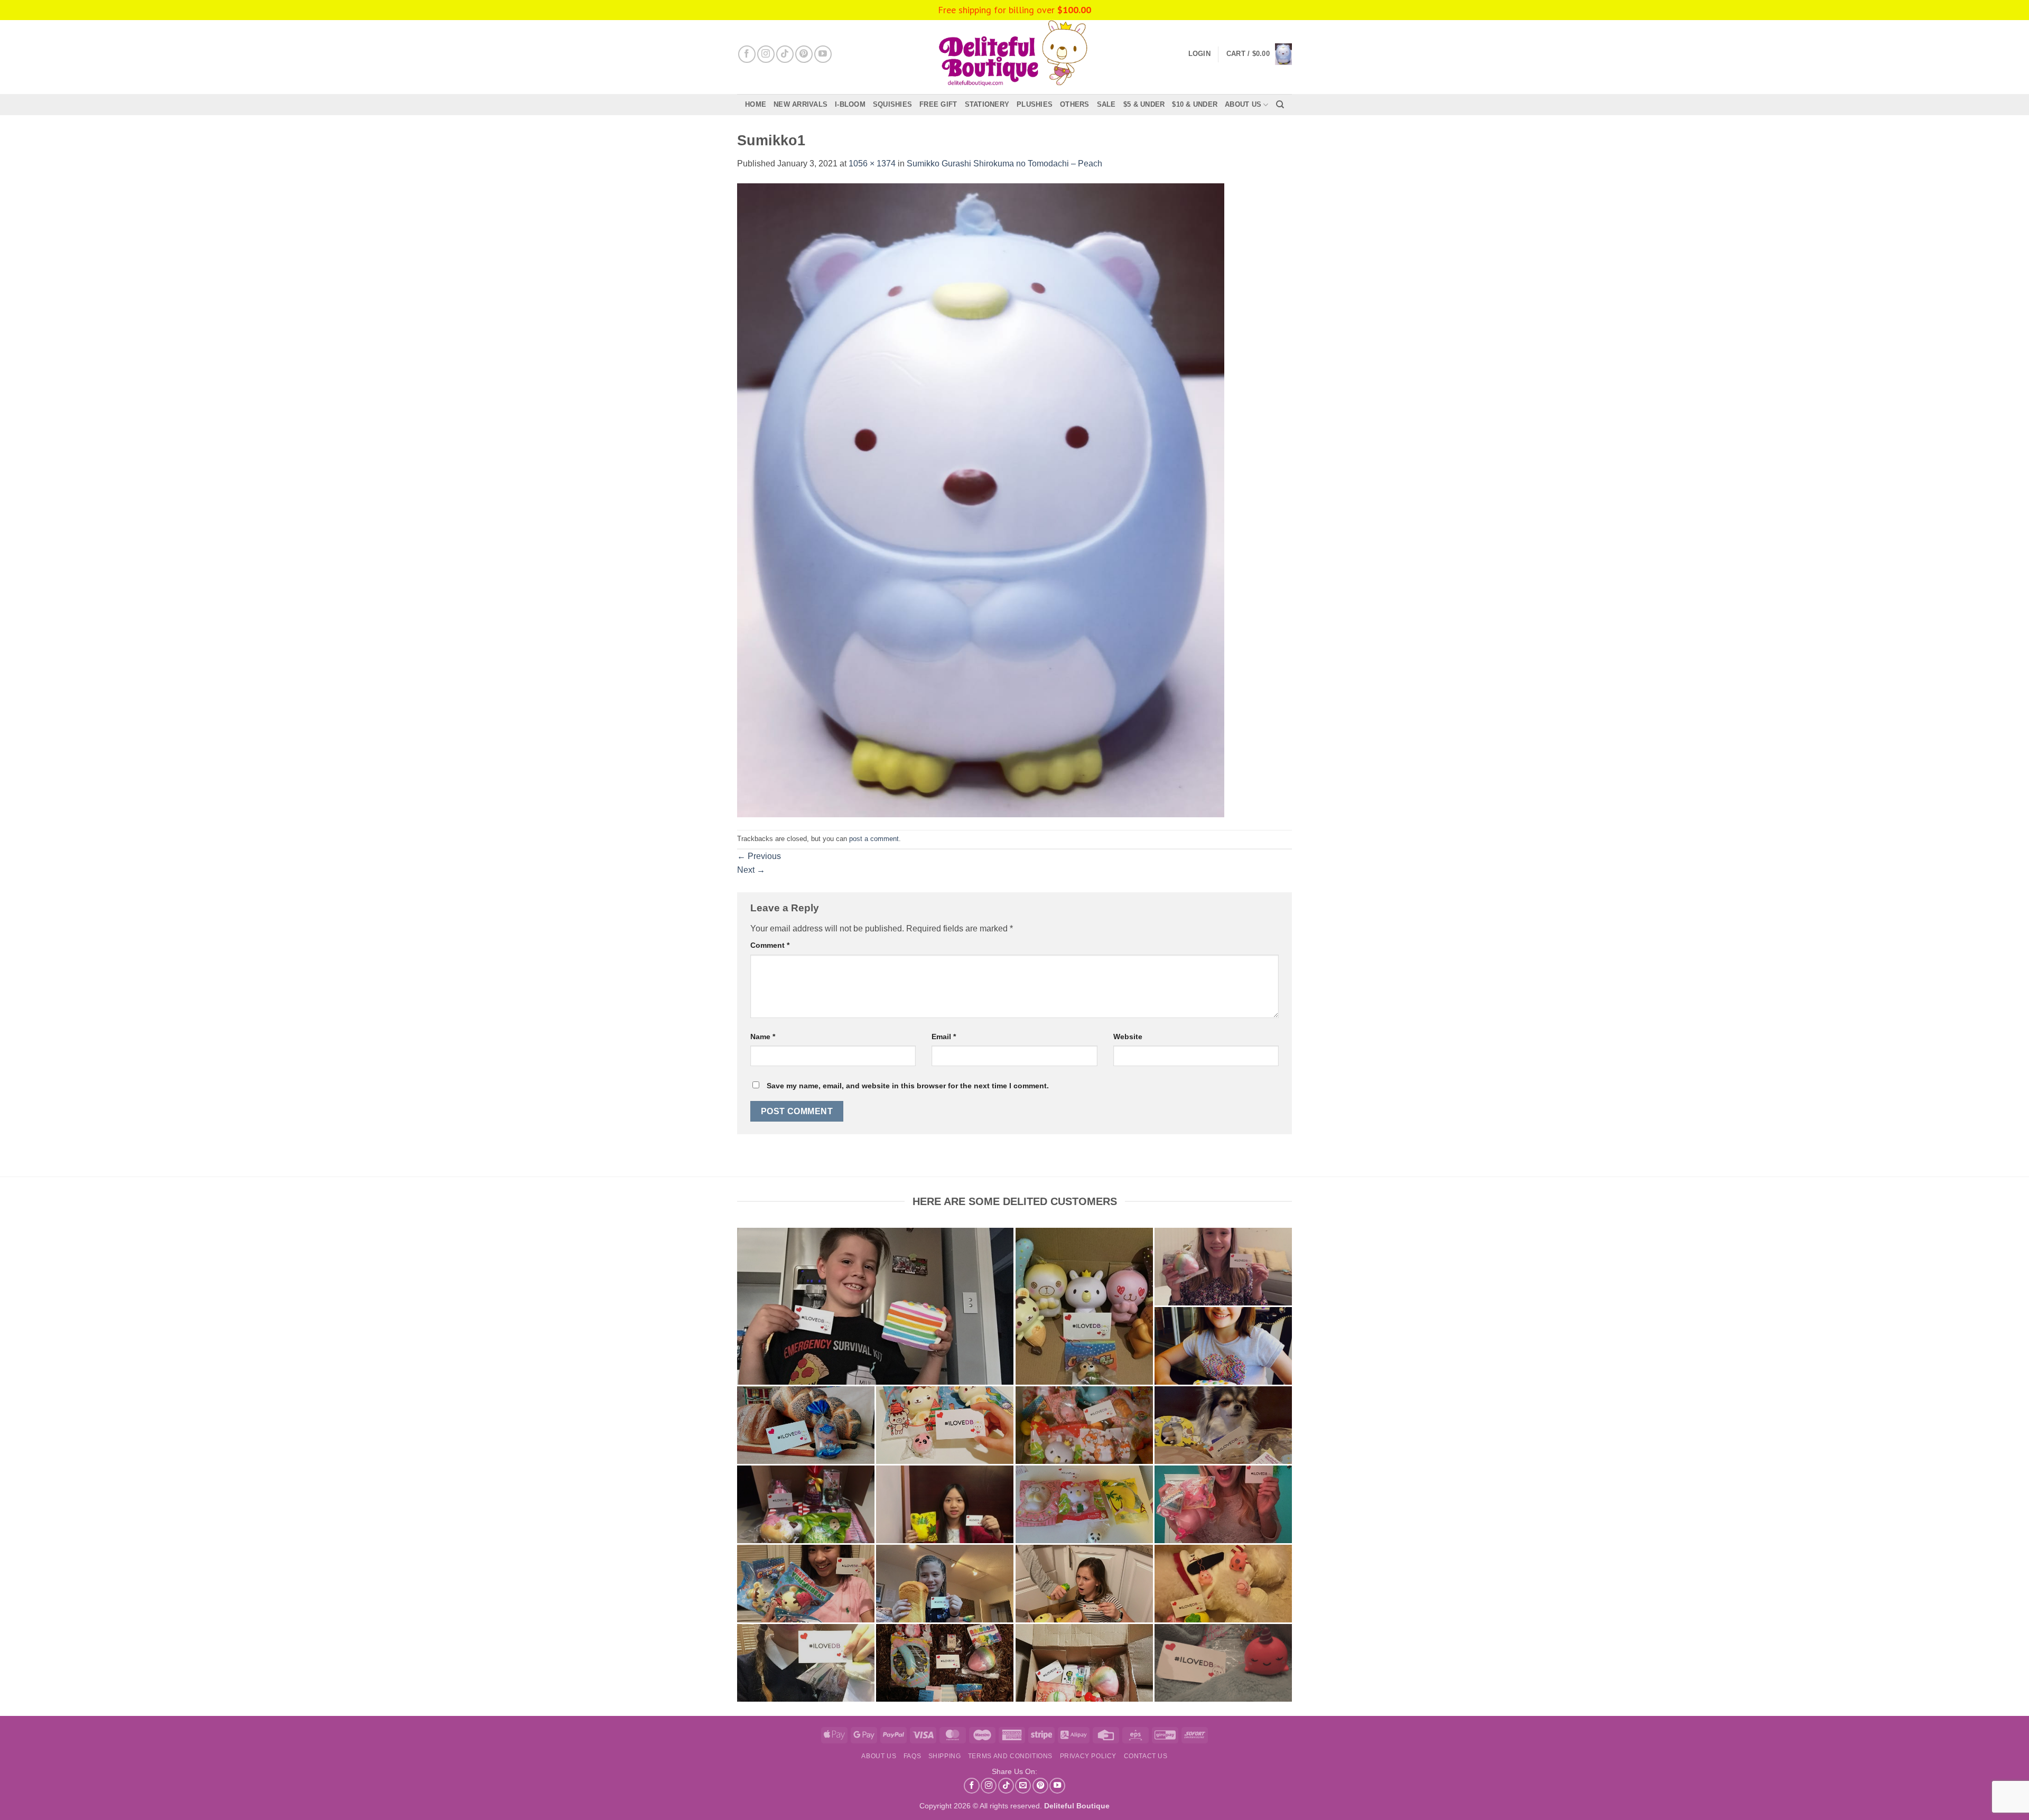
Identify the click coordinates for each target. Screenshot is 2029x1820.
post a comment (874, 839)
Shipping (945, 1756)
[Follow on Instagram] (766, 54)
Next (751, 870)
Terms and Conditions (1010, 1756)
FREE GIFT (938, 104)
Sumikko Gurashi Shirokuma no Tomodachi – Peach (1004, 164)
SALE (1106, 104)
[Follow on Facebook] (747, 54)
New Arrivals (801, 104)
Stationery (987, 104)
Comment (770, 945)
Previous (759, 856)
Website (1128, 1037)
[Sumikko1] (981, 500)
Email (944, 1037)
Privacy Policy (1088, 1756)
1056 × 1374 (872, 164)
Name (763, 1037)
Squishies (892, 104)
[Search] (1280, 105)
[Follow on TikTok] (785, 54)
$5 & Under (1144, 104)
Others (1075, 104)
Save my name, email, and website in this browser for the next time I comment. (908, 1086)
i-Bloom (850, 104)
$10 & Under (1195, 104)
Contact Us (1146, 1756)
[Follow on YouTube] (823, 54)
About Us (1243, 104)
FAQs (912, 1756)
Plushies (1035, 104)
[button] (1259, 54)
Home (756, 104)
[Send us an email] (1023, 1786)
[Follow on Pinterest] (804, 54)
